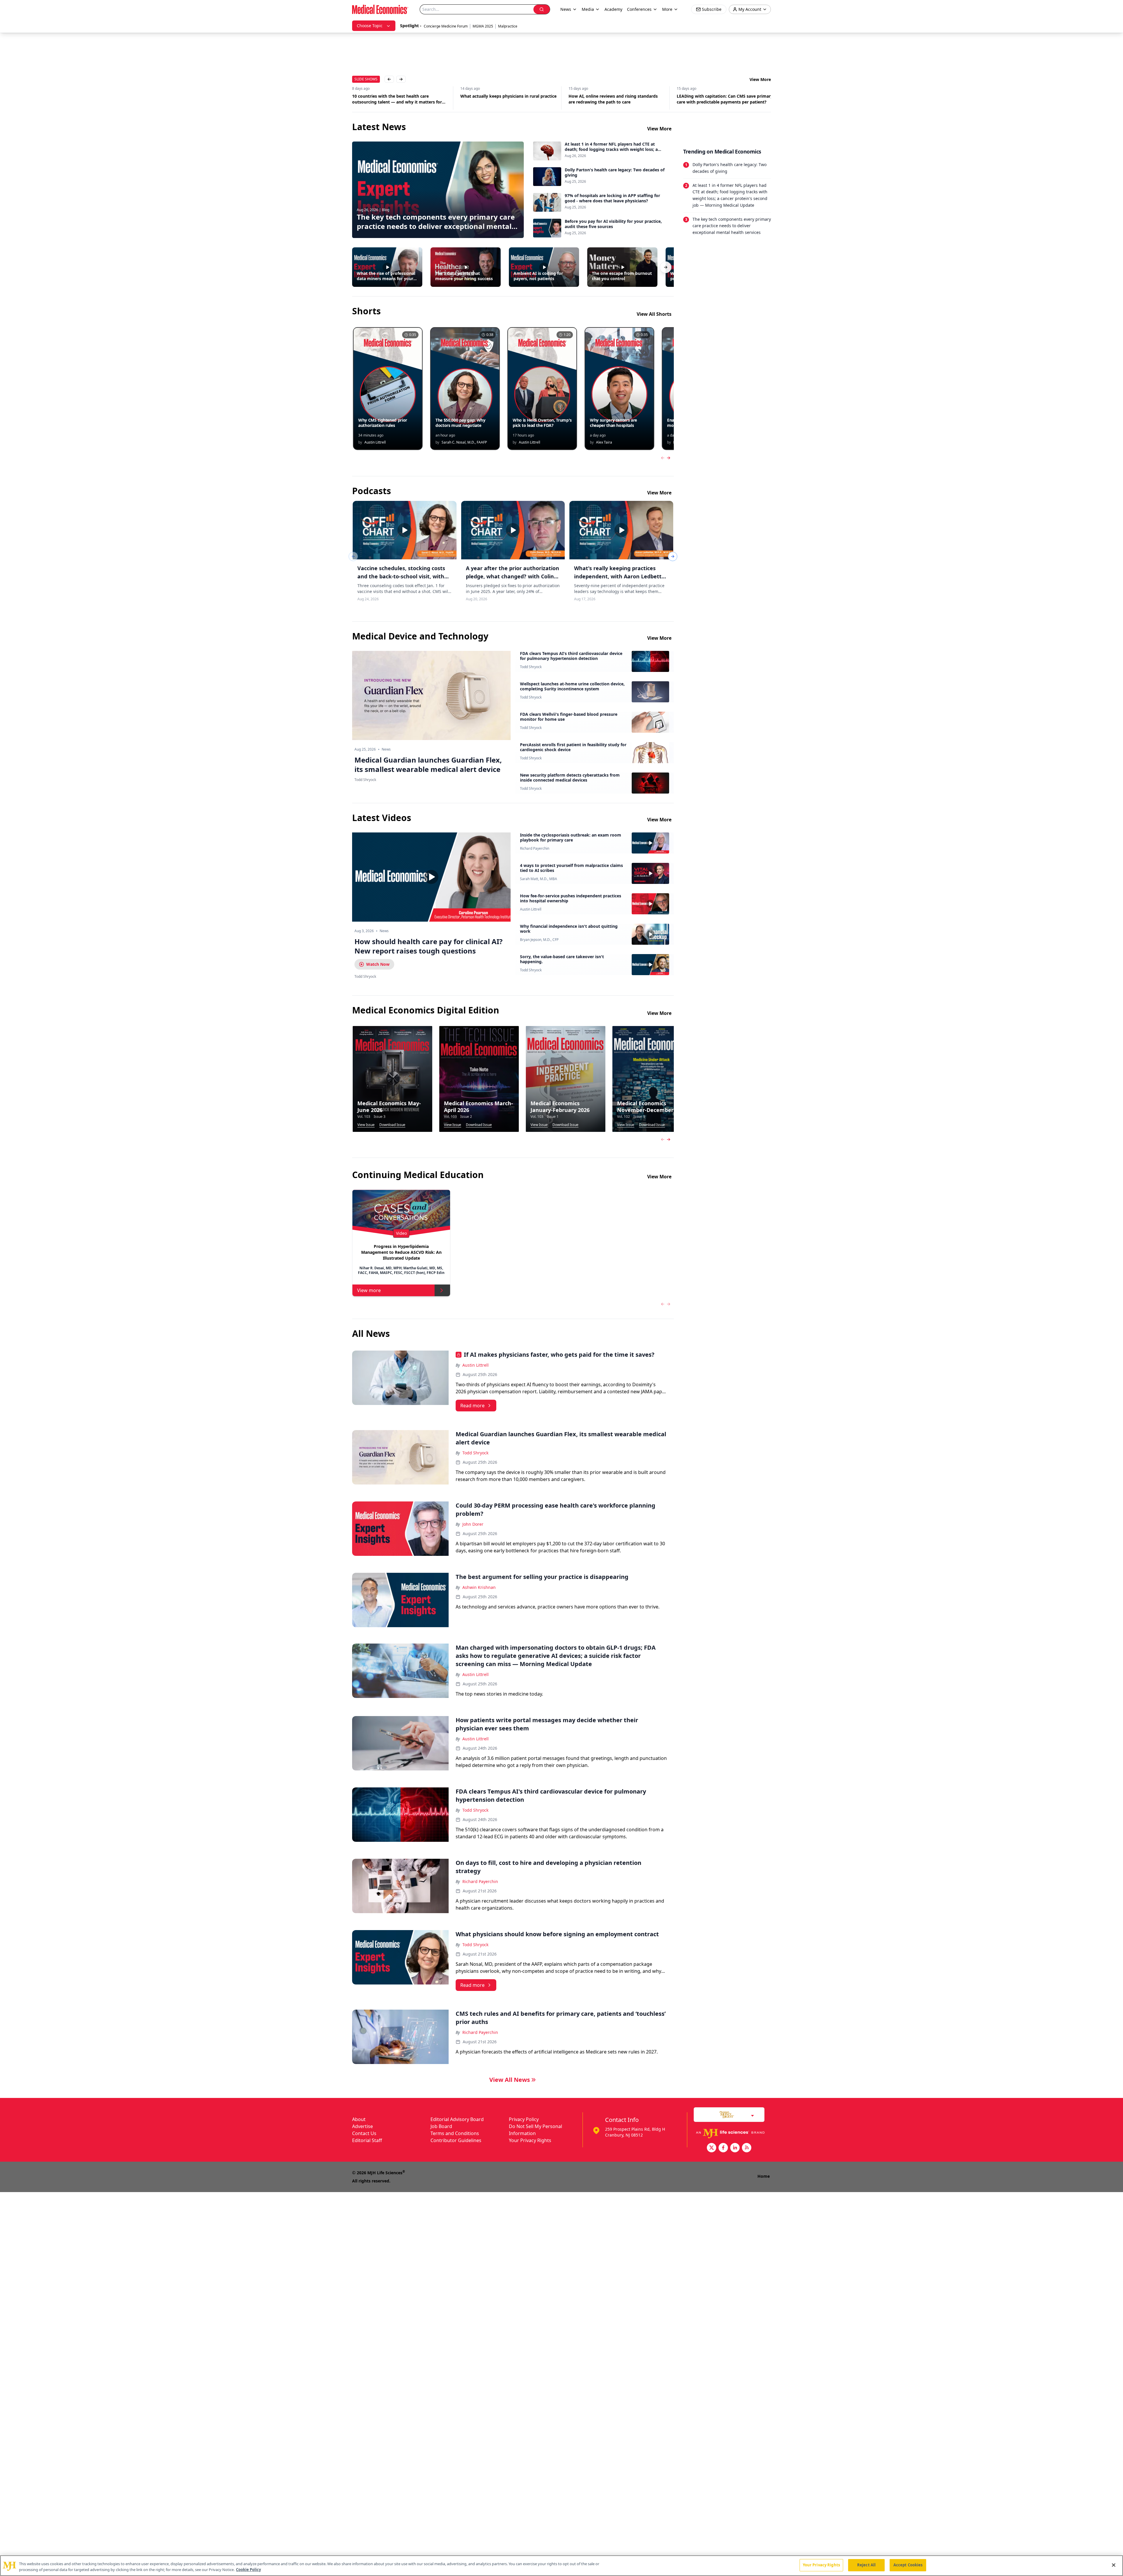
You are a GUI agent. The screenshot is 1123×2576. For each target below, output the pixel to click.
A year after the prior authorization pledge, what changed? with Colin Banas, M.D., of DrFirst (513, 576)
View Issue (366, 1125)
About (359, 2119)
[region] (561, 2566)
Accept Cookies (908, 2565)
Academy (613, 9)
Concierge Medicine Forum (446, 26)
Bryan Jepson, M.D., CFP (539, 940)
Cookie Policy (248, 2570)
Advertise (362, 2126)
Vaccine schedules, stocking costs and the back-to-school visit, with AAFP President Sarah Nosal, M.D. (401, 576)
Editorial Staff (367, 2140)
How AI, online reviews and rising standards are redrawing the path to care (505, 99)
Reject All (866, 2565)
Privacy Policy (524, 2119)
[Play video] (431, 877)
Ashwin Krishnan (479, 1587)
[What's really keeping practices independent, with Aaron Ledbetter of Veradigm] (621, 530)
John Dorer (473, 1524)
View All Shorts (654, 314)
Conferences (639, 9)
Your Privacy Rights (530, 2140)
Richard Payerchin (535, 849)
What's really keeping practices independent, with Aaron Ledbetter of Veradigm (621, 576)
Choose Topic (370, 26)
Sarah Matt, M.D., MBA (539, 879)
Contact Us (364, 2133)
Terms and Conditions (455, 2133)
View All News (510, 2080)
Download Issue (392, 1125)
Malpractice (508, 26)
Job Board (441, 2126)
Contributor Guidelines (456, 2140)
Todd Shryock (531, 667)
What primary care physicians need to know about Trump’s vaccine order (721, 99)
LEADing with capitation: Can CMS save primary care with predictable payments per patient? (617, 99)
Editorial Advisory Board (457, 2119)
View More (760, 79)
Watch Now (378, 964)
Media (588, 9)
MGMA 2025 (483, 26)
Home (764, 2176)
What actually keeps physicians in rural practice (400, 96)
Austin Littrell (531, 909)
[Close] (1114, 2565)
